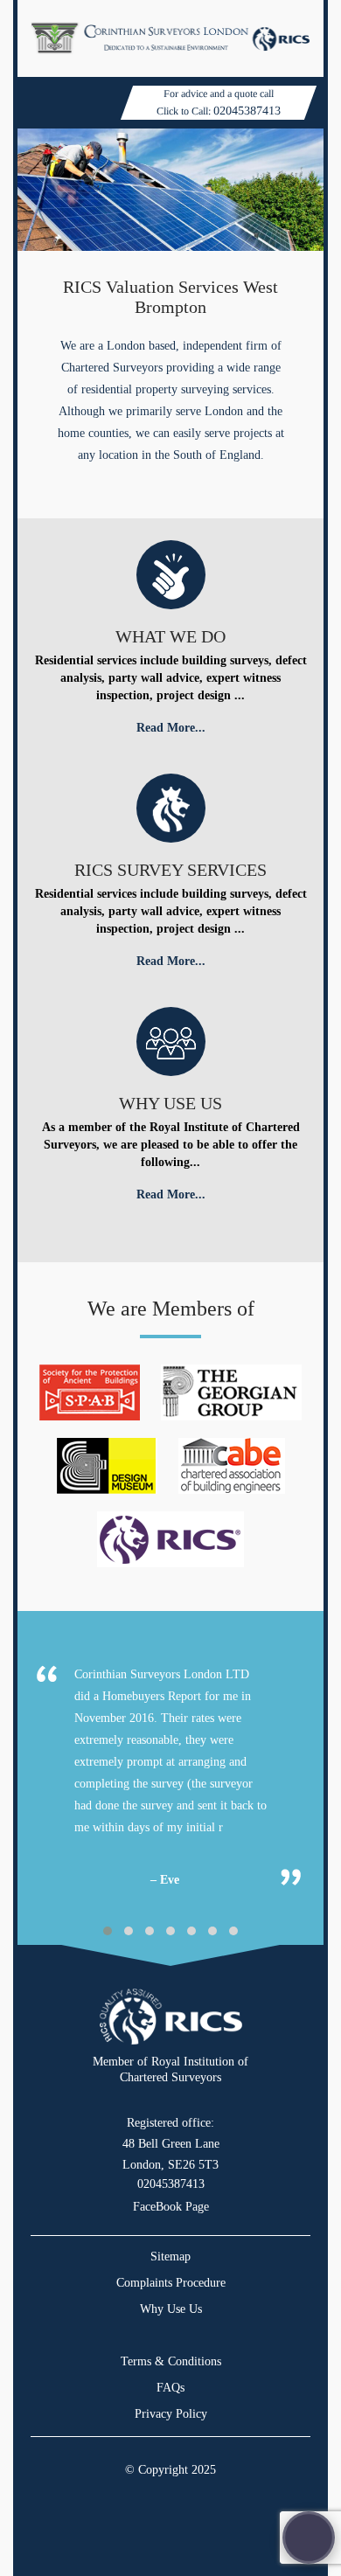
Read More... (171, 728)
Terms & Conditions (171, 2361)
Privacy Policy (171, 2414)
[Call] (309, 2538)
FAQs (170, 2388)
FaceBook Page (171, 2207)
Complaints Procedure (171, 2283)
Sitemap (170, 2257)
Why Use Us (171, 2309)
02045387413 (247, 111)
